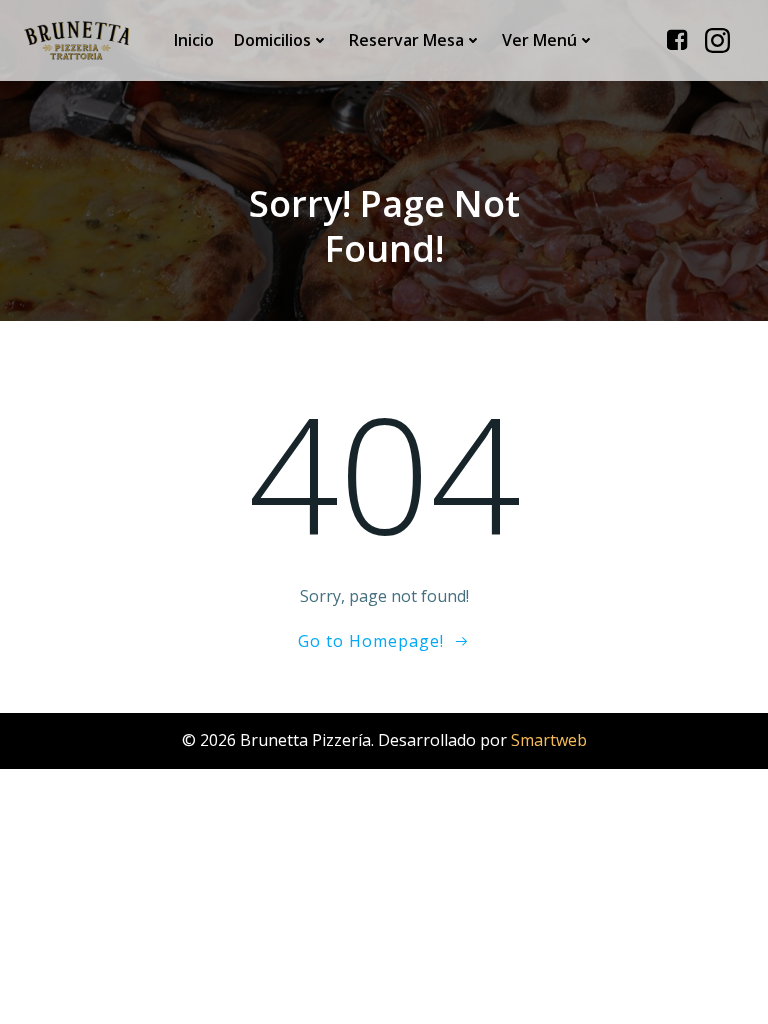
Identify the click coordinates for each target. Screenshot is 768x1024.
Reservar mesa (406, 40)
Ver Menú (539, 40)
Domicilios (272, 40)
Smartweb (549, 740)
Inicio (194, 40)
